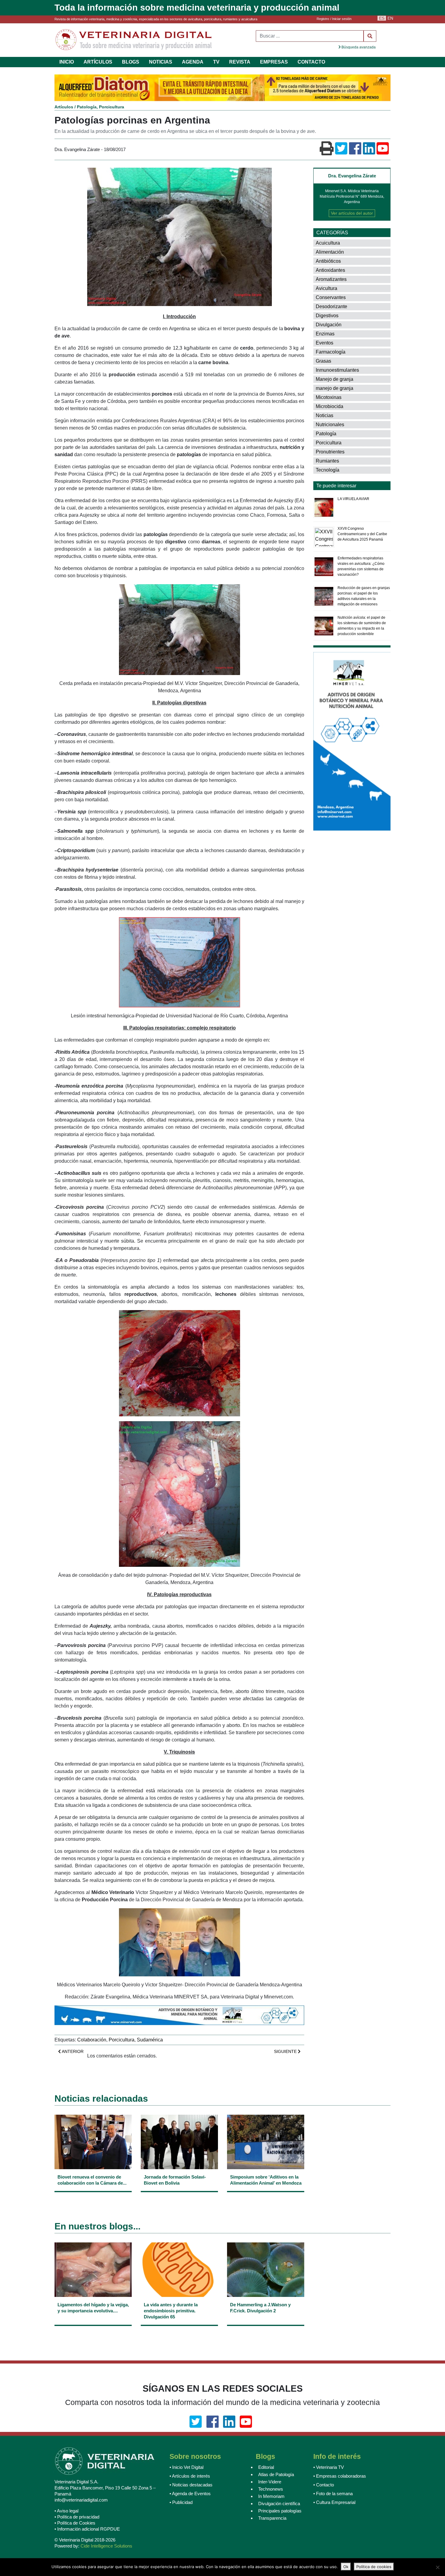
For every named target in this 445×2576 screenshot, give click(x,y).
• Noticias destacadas (191, 2485)
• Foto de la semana (333, 2494)
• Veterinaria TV (329, 2467)
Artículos (64, 107)
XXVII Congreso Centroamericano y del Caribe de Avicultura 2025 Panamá (362, 534)
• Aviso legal (66, 2511)
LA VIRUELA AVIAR (353, 499)
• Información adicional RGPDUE (87, 2529)
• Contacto (324, 2485)
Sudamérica (150, 2040)
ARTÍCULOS (98, 62)
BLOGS (131, 62)
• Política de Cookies (75, 2523)
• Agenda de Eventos (190, 2494)
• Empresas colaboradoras (340, 2476)
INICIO (67, 62)
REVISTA (240, 62)
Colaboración (92, 2040)
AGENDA (193, 62)
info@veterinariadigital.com (81, 2500)
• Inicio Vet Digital (186, 2467)
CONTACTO (311, 62)
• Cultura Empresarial (334, 2502)
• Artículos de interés (190, 2476)
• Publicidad (181, 2502)
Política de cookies (374, 2567)
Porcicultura (112, 107)
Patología (87, 107)
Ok (346, 2567)
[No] (437, 2567)
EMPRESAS (274, 62)
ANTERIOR (72, 2051)
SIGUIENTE (286, 2051)
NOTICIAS (161, 62)
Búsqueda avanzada (358, 47)
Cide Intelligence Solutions (106, 2546)
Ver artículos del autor (352, 213)
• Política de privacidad (77, 2517)
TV (216, 62)
